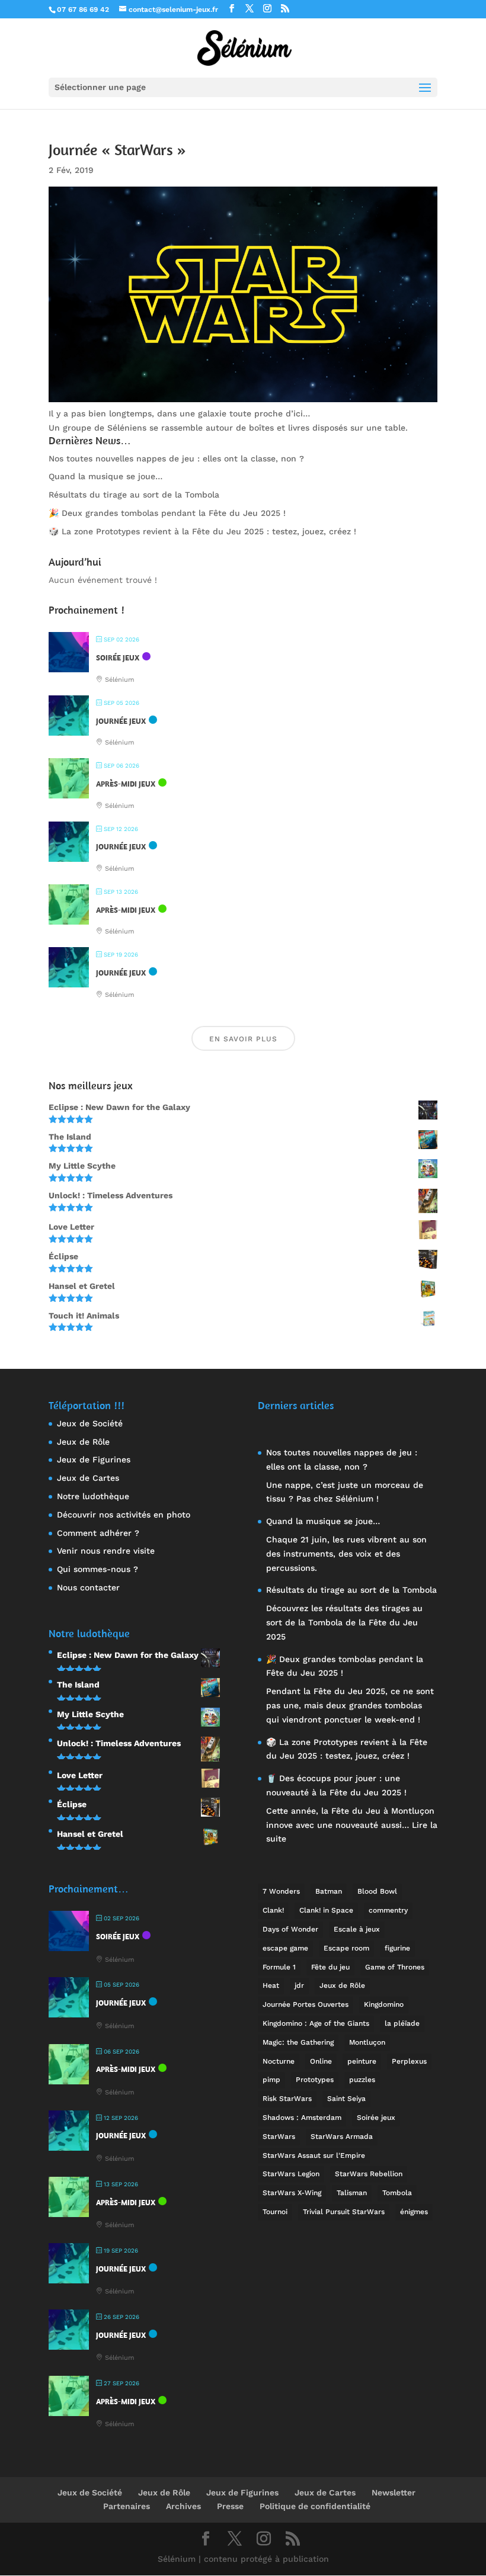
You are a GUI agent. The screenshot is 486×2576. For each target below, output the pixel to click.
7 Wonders (281, 1891)
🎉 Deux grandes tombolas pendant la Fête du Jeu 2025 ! (167, 513)
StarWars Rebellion (369, 2174)
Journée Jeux (121, 721)
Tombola (397, 2193)
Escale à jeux (357, 1929)
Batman (329, 1891)
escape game (285, 1948)
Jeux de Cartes (88, 1478)
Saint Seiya (346, 2099)
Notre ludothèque (93, 1496)
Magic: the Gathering (298, 2042)
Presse (230, 2506)
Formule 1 (279, 1967)
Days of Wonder (290, 1929)
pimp (271, 2080)
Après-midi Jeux (126, 784)
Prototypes (315, 2080)
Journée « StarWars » (117, 150)
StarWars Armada (342, 2136)
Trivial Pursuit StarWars (344, 2212)
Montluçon (367, 2042)
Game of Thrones (395, 1967)
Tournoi (275, 2212)
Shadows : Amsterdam (302, 2118)
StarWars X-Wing (292, 2193)
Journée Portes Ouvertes (306, 2004)
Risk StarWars (287, 2099)
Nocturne (279, 2061)
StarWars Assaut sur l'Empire (314, 2155)
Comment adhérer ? (98, 1533)
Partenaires (127, 2506)
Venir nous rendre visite (106, 1551)
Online (321, 2061)
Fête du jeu (330, 1967)
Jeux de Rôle (83, 1442)
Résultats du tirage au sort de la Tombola (134, 495)
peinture (362, 2061)
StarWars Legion (291, 2174)
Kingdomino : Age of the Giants (316, 2023)
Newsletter (394, 2492)
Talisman (352, 2193)
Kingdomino (384, 2004)
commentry (388, 1910)
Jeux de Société (90, 1423)
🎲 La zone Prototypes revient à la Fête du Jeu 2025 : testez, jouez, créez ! (202, 531)
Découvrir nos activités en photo (124, 1515)
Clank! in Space (326, 1910)
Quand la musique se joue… (105, 476)
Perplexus (409, 2061)
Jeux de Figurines (94, 1459)
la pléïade (402, 2023)
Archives (183, 2506)
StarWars (279, 2136)
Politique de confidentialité (315, 2506)
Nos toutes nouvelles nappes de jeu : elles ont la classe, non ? (176, 458)
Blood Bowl (377, 1891)
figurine (397, 1948)
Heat (271, 1985)
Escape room (346, 1948)
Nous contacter (88, 1587)
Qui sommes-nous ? (97, 1569)
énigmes (414, 2212)
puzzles (362, 2080)
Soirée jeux (376, 2118)
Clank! (273, 1910)
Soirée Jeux (118, 658)
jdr (299, 1985)
